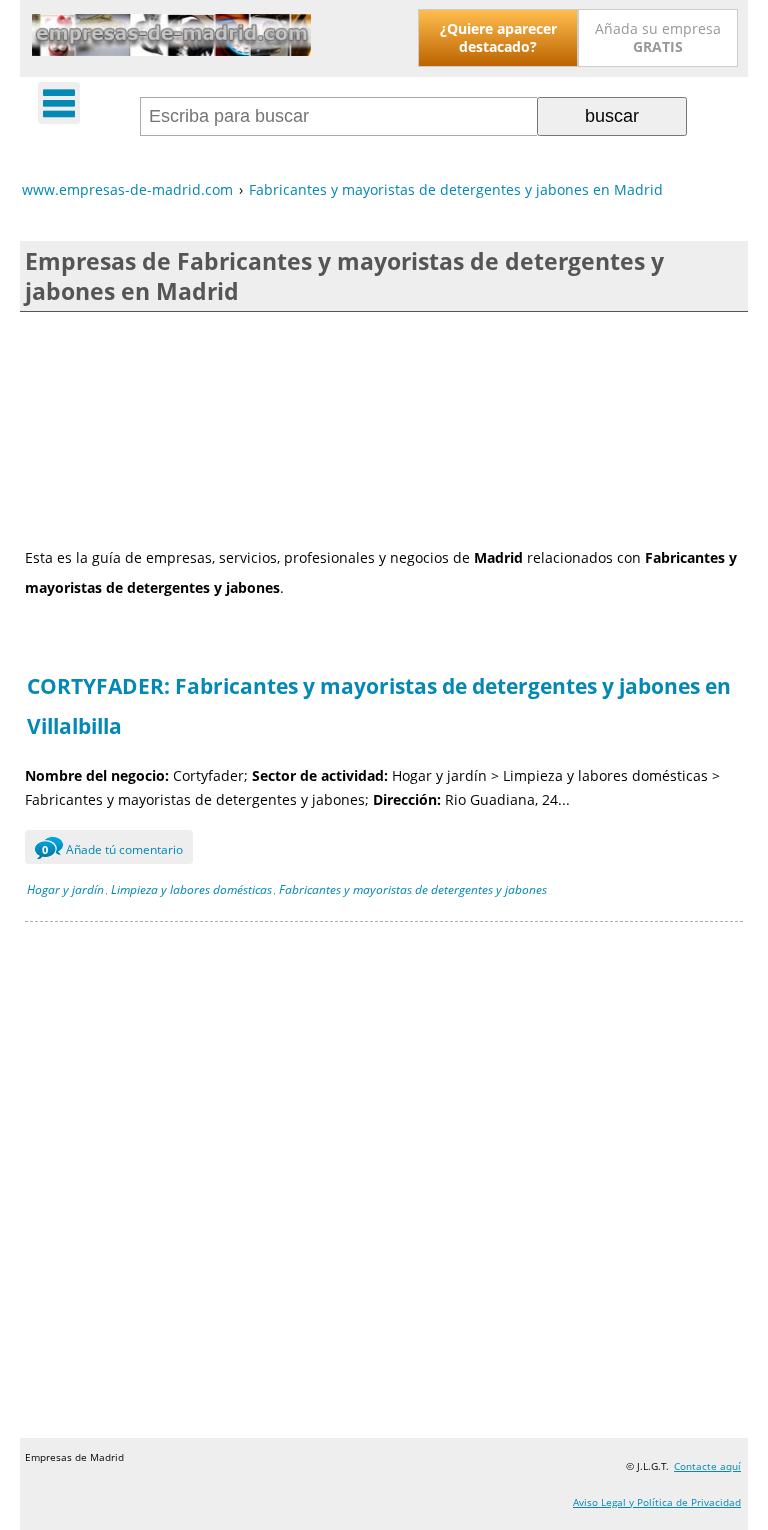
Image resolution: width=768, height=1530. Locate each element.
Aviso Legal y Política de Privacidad (657, 1502)
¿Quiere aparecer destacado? (498, 37)
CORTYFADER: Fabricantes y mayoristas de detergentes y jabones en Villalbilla (379, 706)
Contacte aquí (707, 1466)
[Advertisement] (384, 427)
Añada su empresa (658, 37)
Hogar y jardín (65, 889)
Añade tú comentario (112, 849)
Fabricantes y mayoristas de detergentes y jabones (413, 889)
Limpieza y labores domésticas (191, 889)
